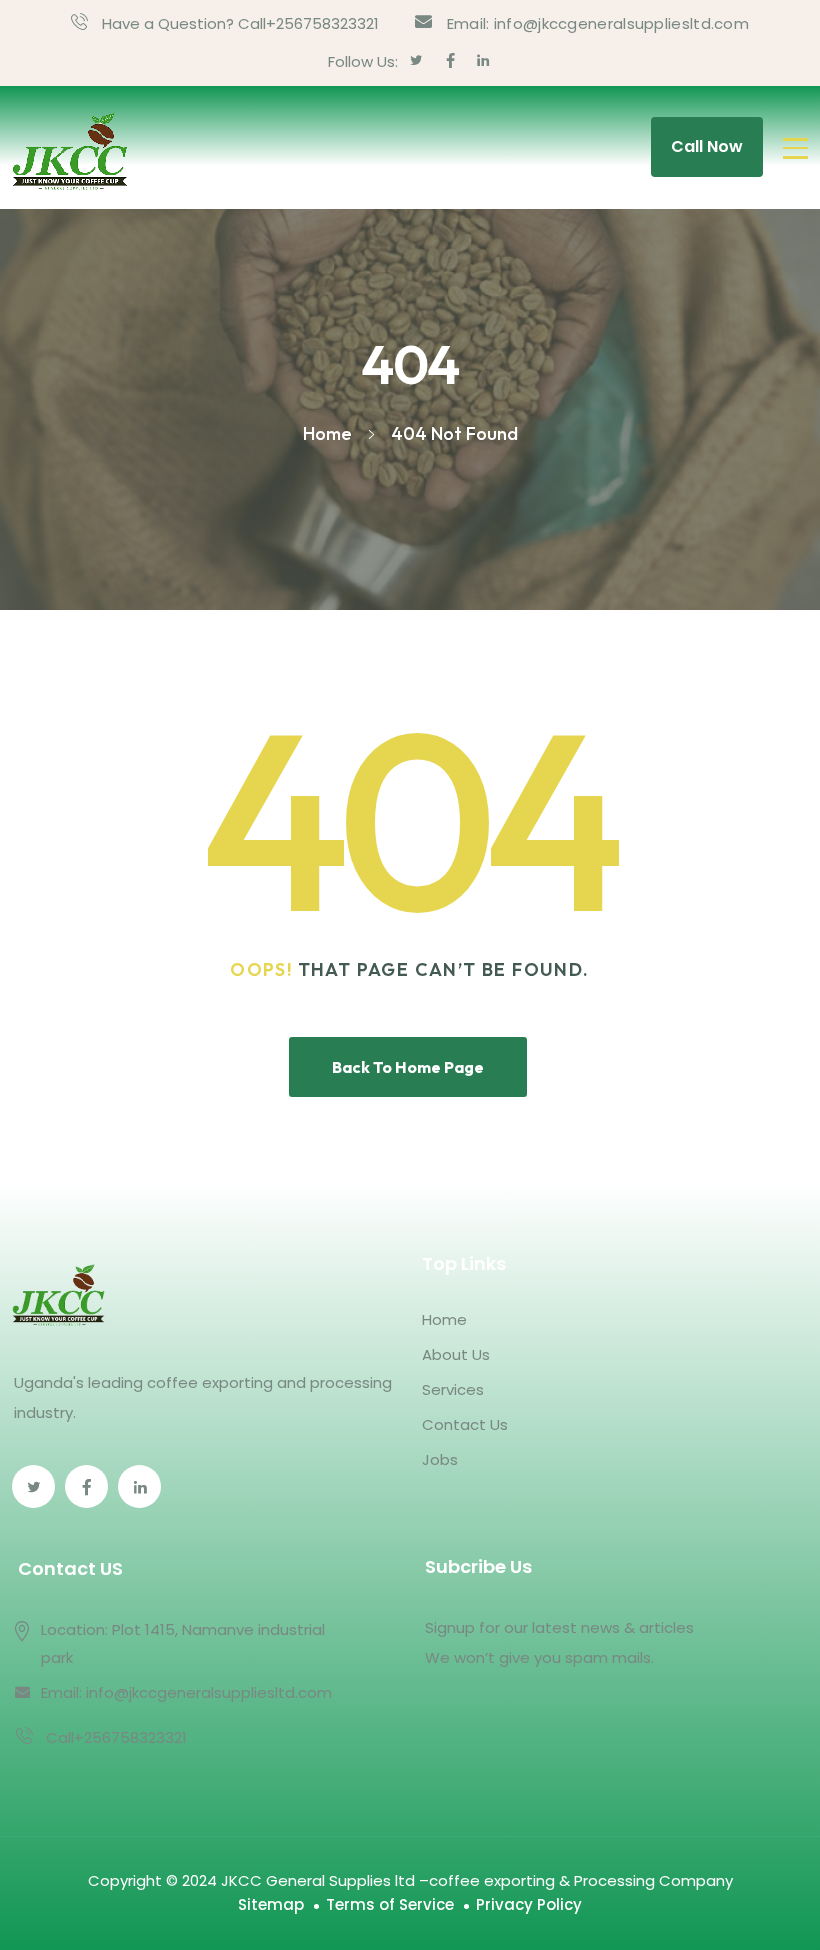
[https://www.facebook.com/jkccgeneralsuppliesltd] (86, 1486)
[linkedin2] (483, 61)
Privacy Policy (529, 1904)
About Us (456, 1354)
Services (453, 1389)
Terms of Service (390, 1904)
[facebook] (450, 61)
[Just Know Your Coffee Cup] (70, 147)
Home (444, 1319)
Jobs (440, 1459)
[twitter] (416, 61)
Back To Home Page (408, 1067)
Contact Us (465, 1424)
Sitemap (271, 1904)
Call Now (707, 146)
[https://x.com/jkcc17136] (33, 1486)
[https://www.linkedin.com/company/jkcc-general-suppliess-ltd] (139, 1486)
